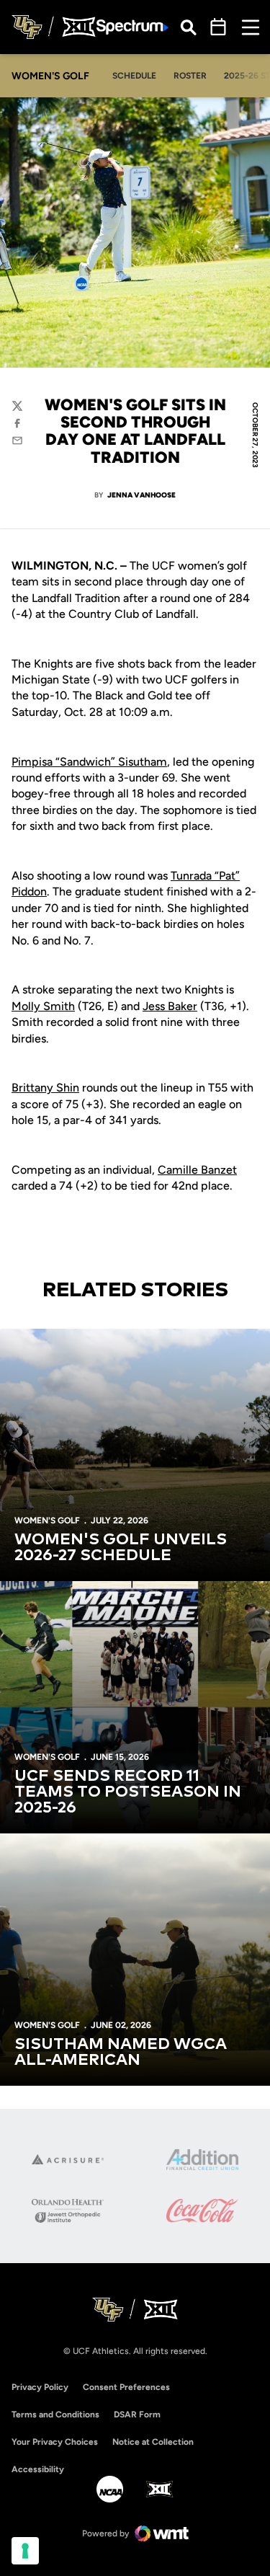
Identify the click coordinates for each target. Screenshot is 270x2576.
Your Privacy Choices (55, 2442)
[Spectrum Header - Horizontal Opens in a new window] (132, 27)
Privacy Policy (40, 2387)
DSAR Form (137, 2415)
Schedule (134, 76)
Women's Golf (47, 1521)
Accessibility (38, 2469)
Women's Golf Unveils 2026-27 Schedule (121, 1548)
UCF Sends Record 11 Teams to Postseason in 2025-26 (128, 1792)
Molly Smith (43, 1006)
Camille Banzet (197, 1170)
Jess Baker (170, 1006)
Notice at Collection (153, 2442)
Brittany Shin (45, 1088)
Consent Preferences (126, 2387)
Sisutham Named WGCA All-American (121, 2053)
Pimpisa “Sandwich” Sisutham (89, 762)
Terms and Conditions (55, 2415)
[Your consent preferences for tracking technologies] (25, 2551)
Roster (190, 76)
